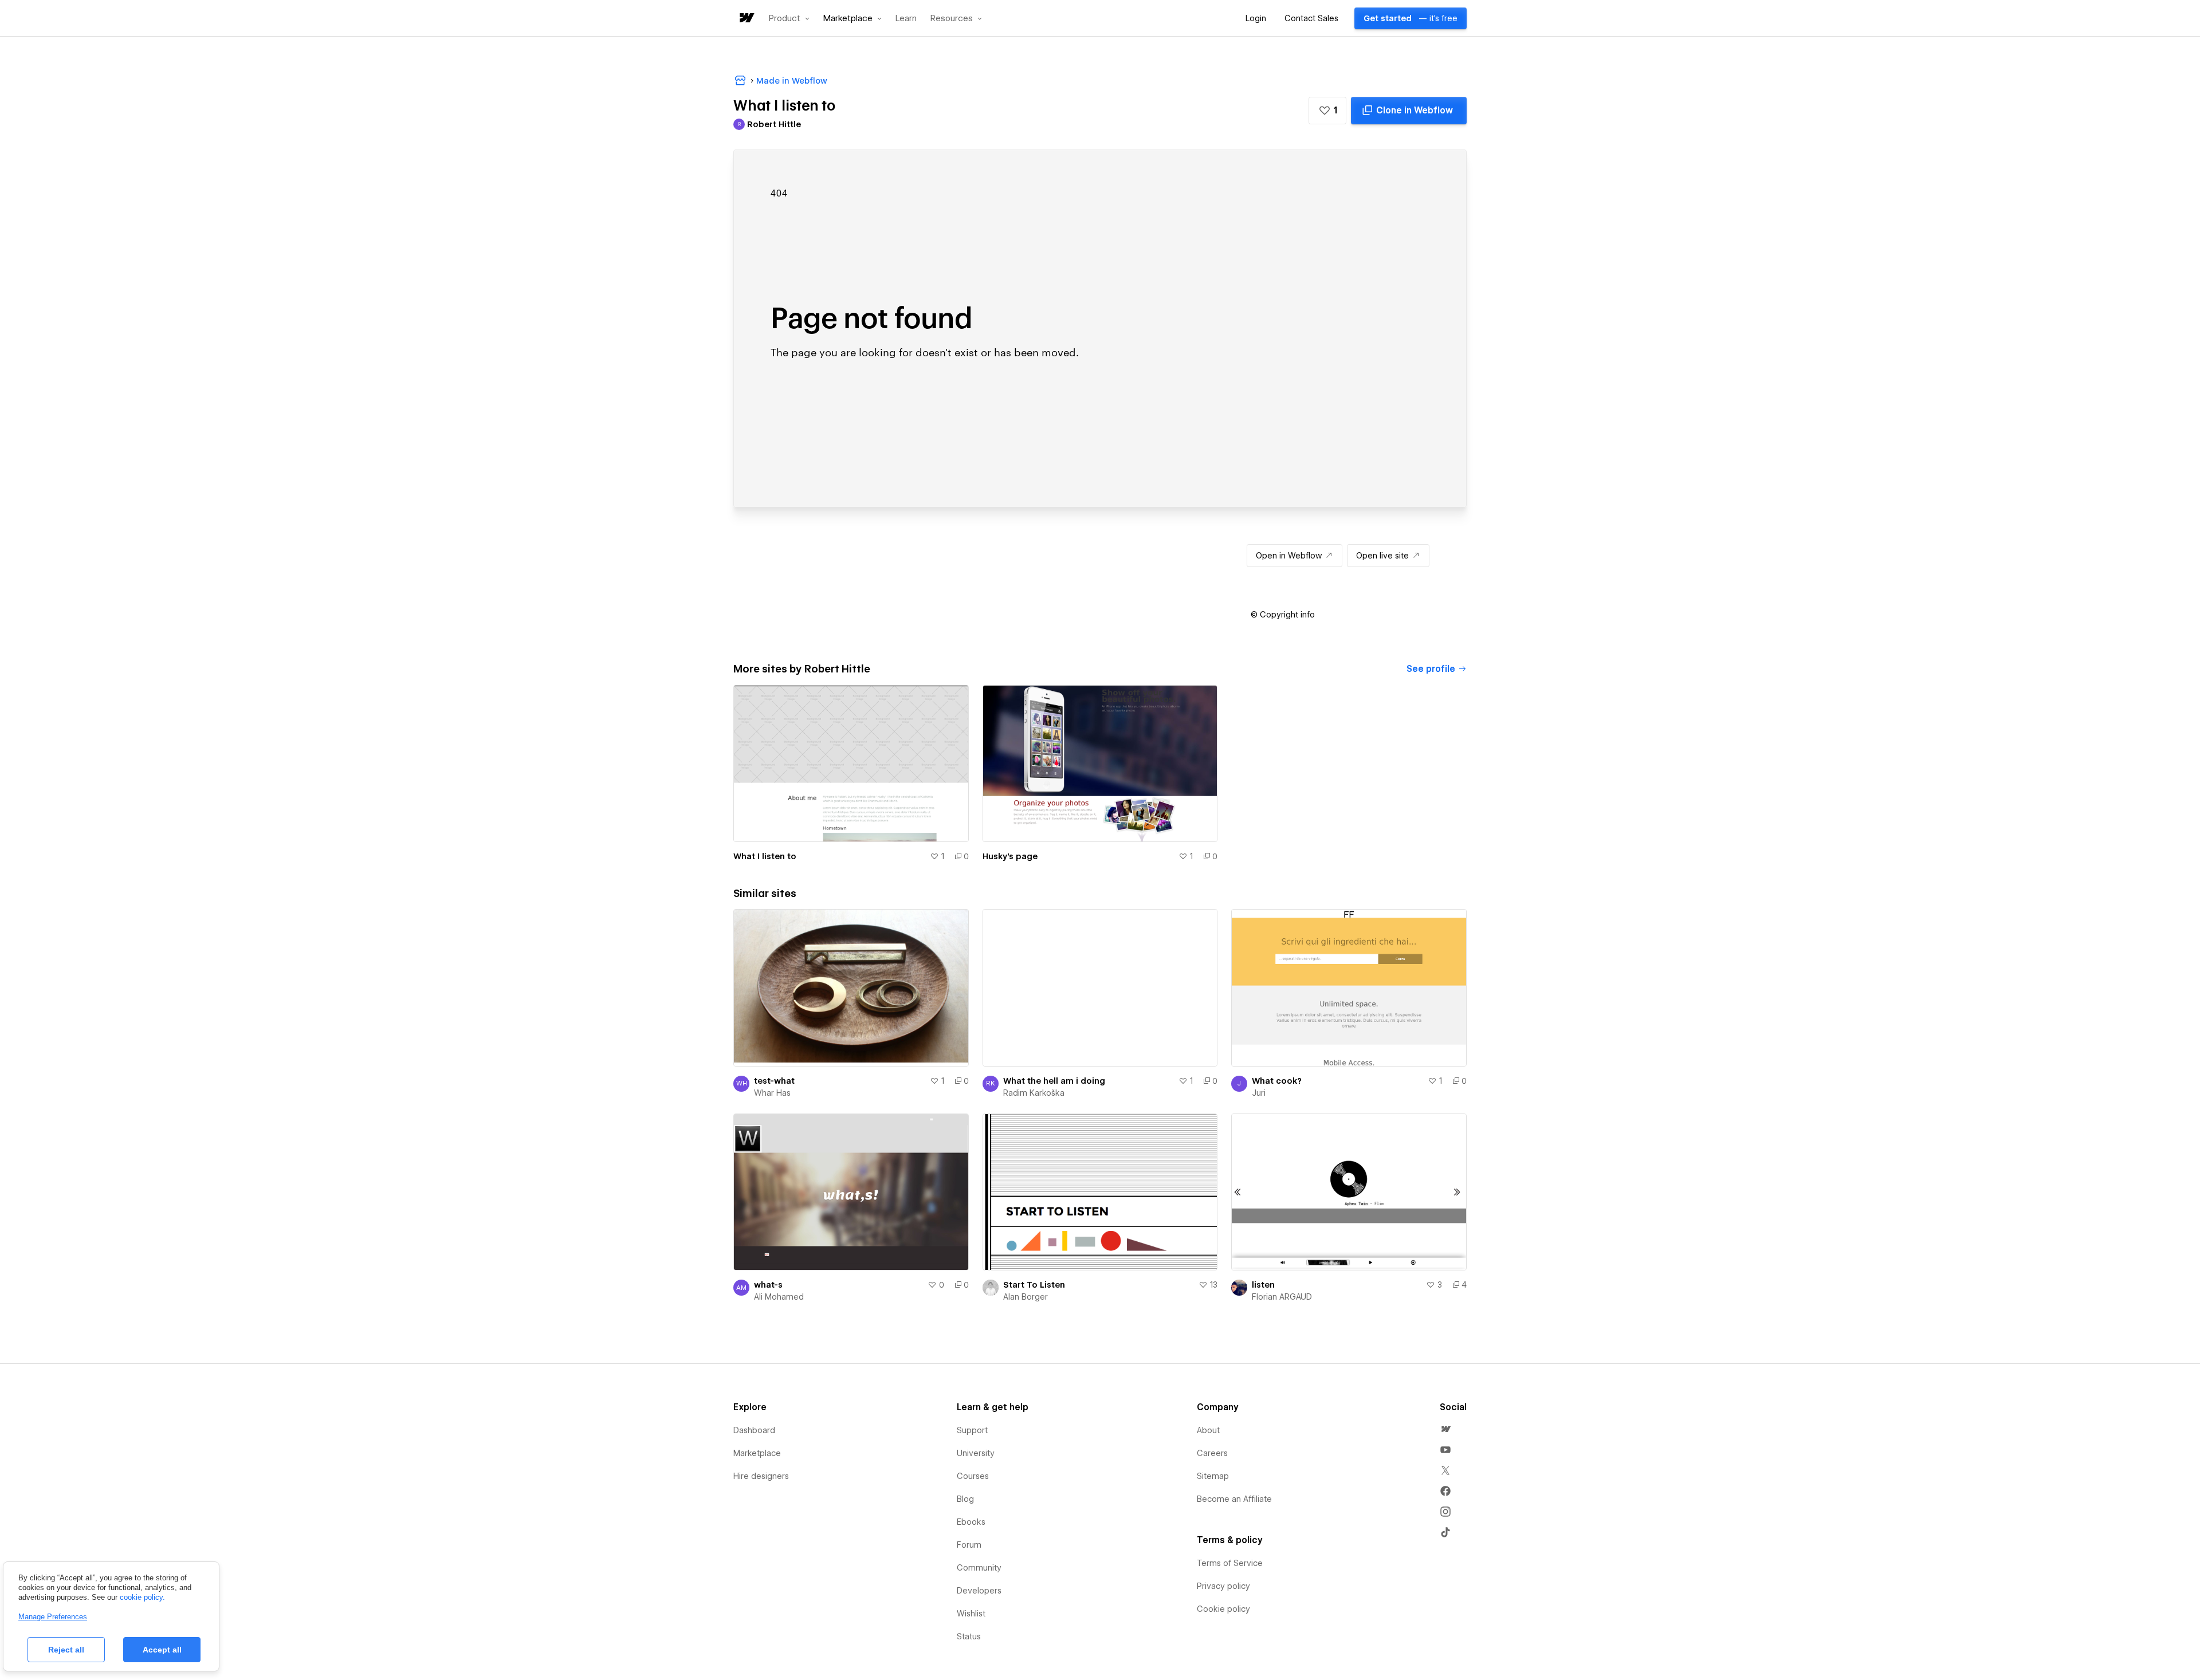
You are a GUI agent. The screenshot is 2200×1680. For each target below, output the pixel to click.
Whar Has (772, 1093)
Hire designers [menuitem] (761, 1476)
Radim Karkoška (1034, 1093)
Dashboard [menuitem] (754, 1430)
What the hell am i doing (1054, 1081)
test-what (774, 1081)
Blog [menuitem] (965, 1499)
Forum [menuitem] (969, 1545)
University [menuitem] (976, 1453)
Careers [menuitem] (1212, 1453)
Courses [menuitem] (973, 1476)
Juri (1259, 1093)
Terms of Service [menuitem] (1230, 1563)
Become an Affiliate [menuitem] (1234, 1499)
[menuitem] (1445, 1429)
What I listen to (765, 856)
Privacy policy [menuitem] (1223, 1586)
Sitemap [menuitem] (1213, 1476)
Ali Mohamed (779, 1297)
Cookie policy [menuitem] (1223, 1609)
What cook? (1277, 1081)
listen (1263, 1285)
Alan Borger (1026, 1297)
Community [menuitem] (979, 1568)
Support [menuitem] (972, 1430)
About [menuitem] (1208, 1430)
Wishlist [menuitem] (971, 1614)
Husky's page (1010, 856)
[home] (746, 19)
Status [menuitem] (969, 1636)
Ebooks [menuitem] (971, 1522)
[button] (789, 18)
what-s (768, 1285)
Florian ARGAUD (1282, 1297)
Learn (906, 19)
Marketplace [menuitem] (757, 1453)
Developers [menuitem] (979, 1591)
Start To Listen (1034, 1285)
